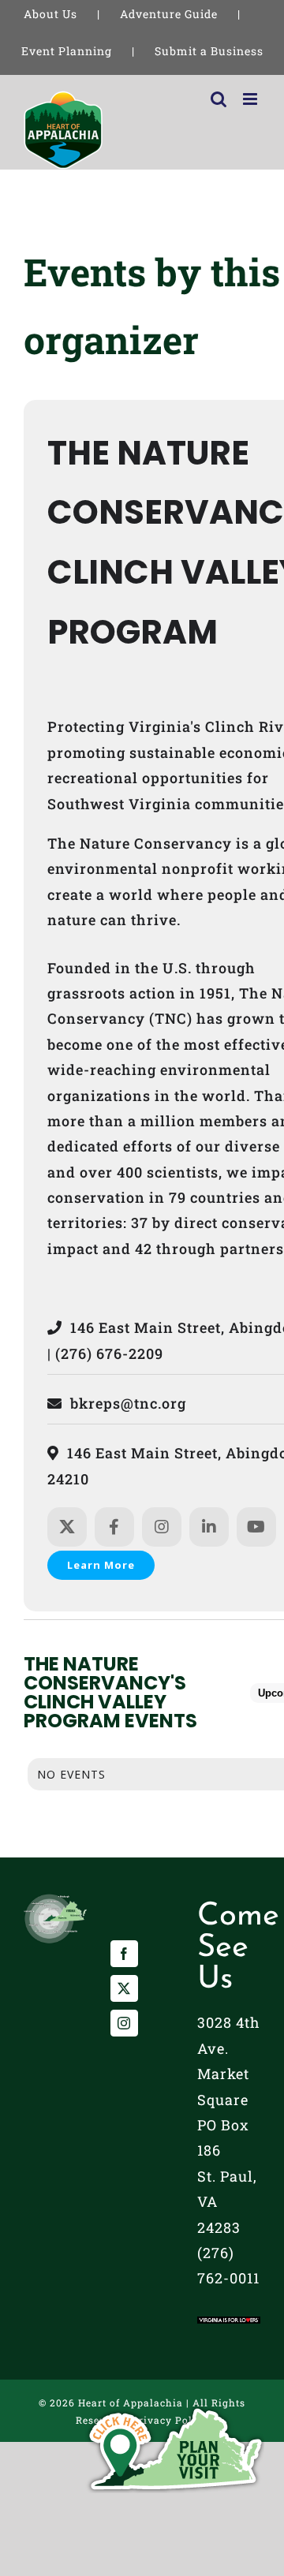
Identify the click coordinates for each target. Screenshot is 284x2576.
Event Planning (67, 51)
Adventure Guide (169, 14)
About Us (50, 14)
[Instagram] (124, 2023)
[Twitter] (124, 1988)
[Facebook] (124, 1954)
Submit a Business (209, 51)
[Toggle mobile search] (219, 99)
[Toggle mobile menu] (252, 99)
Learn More (101, 1565)
